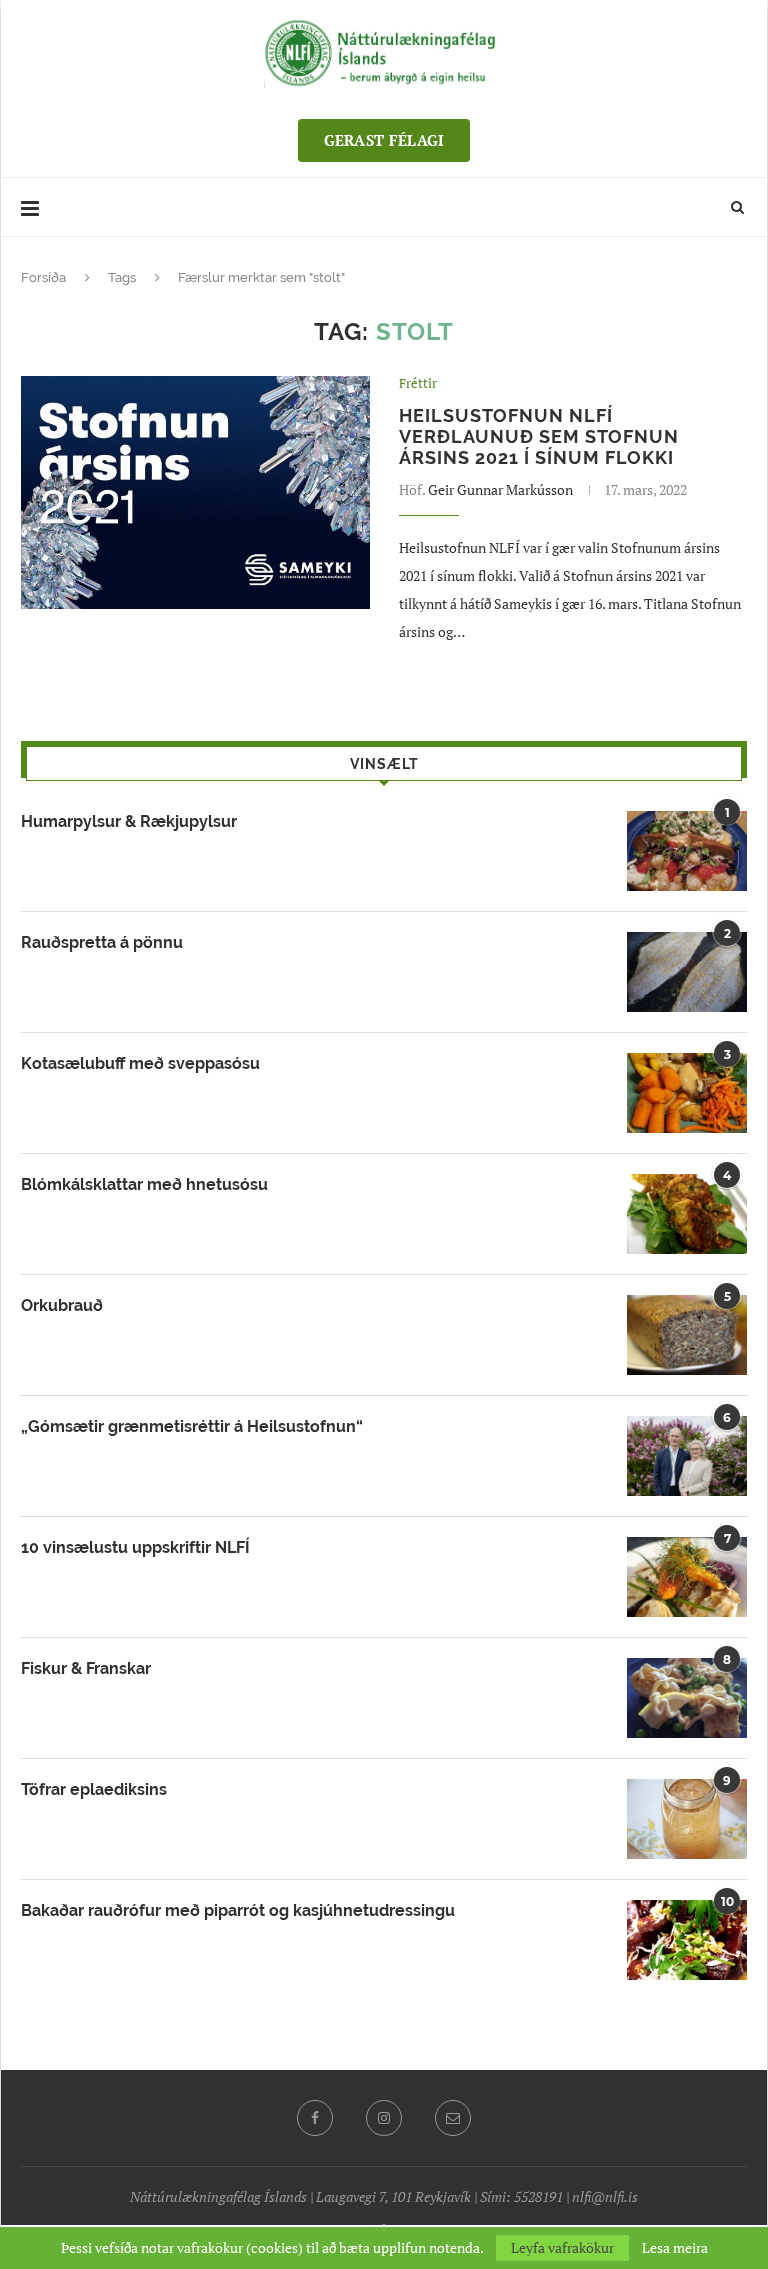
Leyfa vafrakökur (562, 2247)
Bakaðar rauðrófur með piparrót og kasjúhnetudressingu (238, 1910)
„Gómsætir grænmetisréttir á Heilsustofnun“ (192, 1426)
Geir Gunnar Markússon (500, 489)
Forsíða (43, 277)
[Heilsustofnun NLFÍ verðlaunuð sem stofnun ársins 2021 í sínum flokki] (195, 492)
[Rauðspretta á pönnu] (687, 972)
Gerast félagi (384, 140)
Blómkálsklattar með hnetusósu (144, 1184)
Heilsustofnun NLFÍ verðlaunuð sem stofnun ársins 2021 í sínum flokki (539, 436)
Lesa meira (675, 2248)
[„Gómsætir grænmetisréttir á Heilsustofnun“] (687, 1456)
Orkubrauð (62, 1305)
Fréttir (418, 384)
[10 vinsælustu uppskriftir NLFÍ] (687, 1577)
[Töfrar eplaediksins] (687, 1819)
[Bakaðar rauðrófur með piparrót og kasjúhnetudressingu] (687, 1940)
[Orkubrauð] (687, 1335)
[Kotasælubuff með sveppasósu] (687, 1093)
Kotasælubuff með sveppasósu (140, 1063)
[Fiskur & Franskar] (687, 1698)
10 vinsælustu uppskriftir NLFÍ (135, 1547)
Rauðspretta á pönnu (102, 942)
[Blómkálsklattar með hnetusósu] (687, 1214)
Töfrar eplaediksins (94, 1789)
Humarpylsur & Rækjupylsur (129, 821)
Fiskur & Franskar (86, 1668)
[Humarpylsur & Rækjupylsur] (687, 851)
